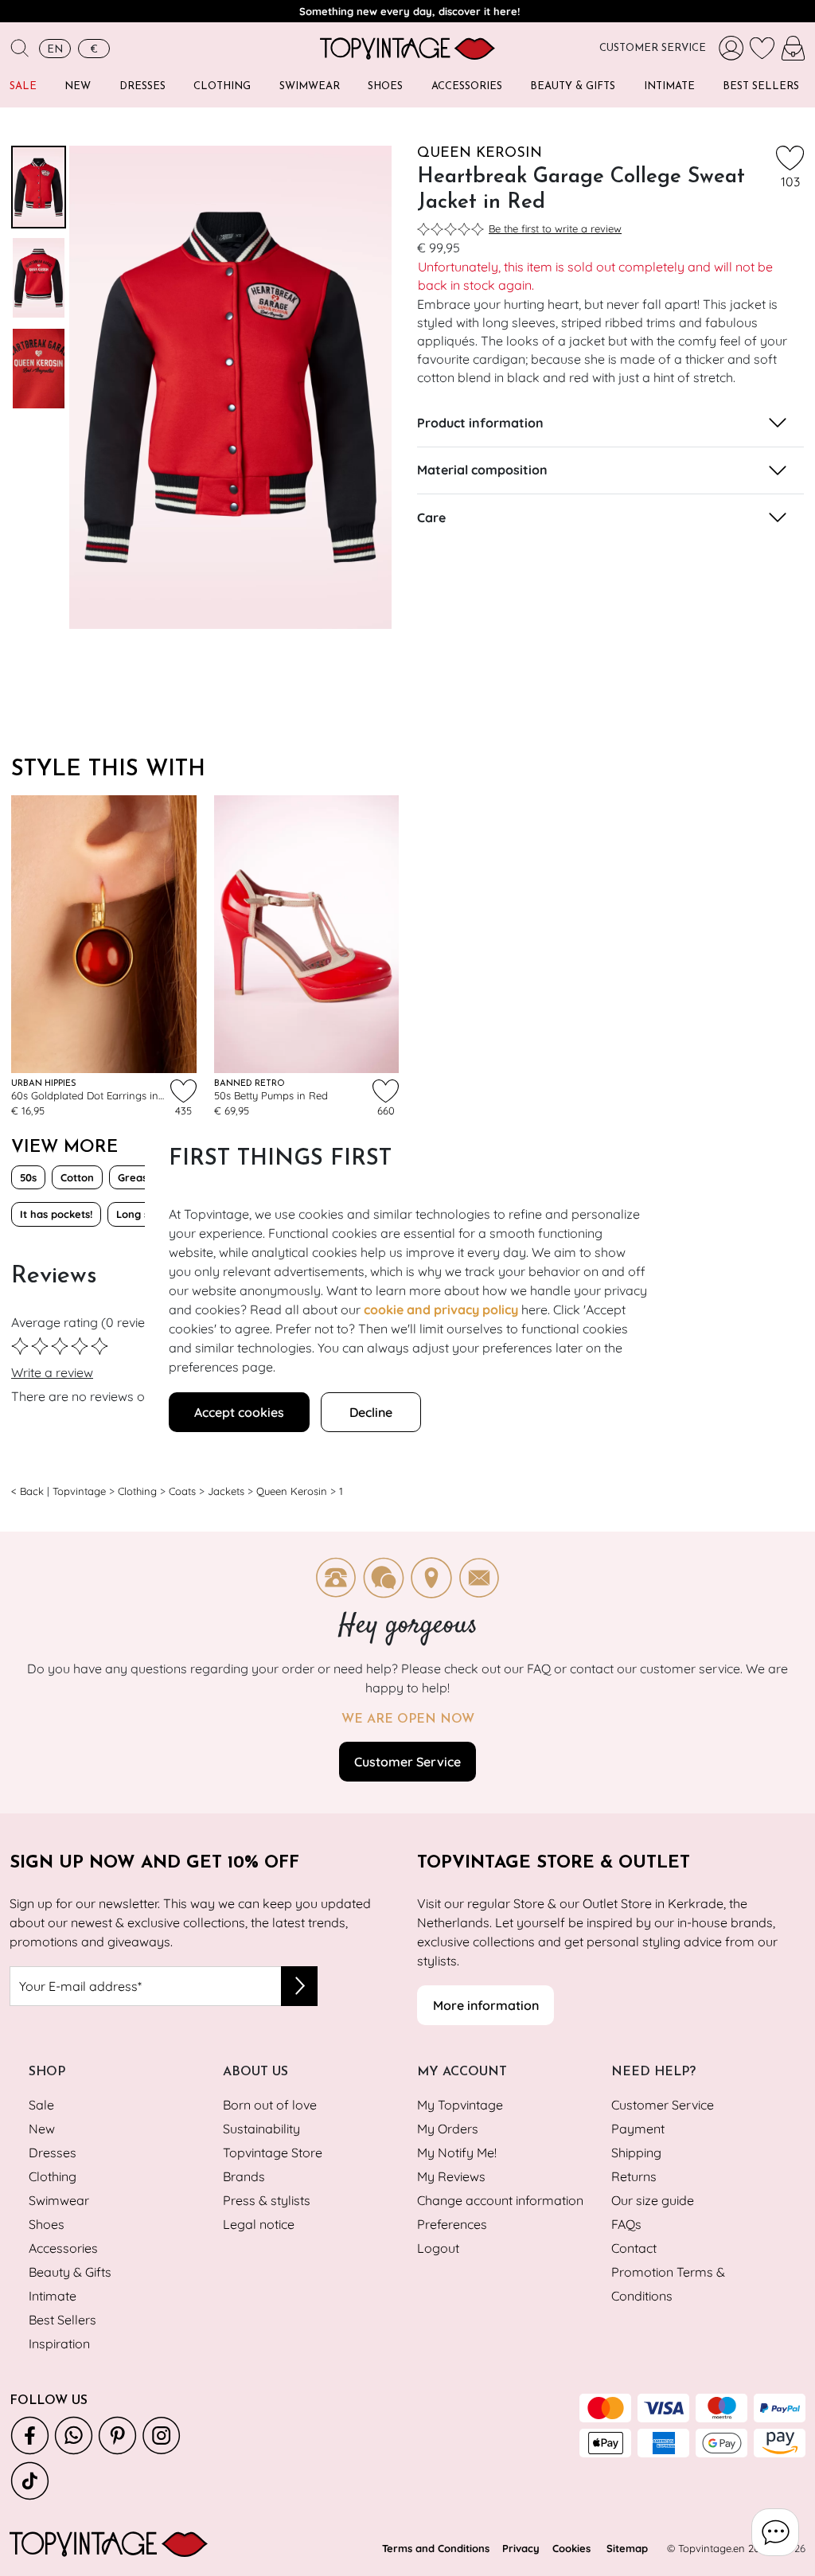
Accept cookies (239, 1412)
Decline (371, 1412)
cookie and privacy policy (441, 1309)
